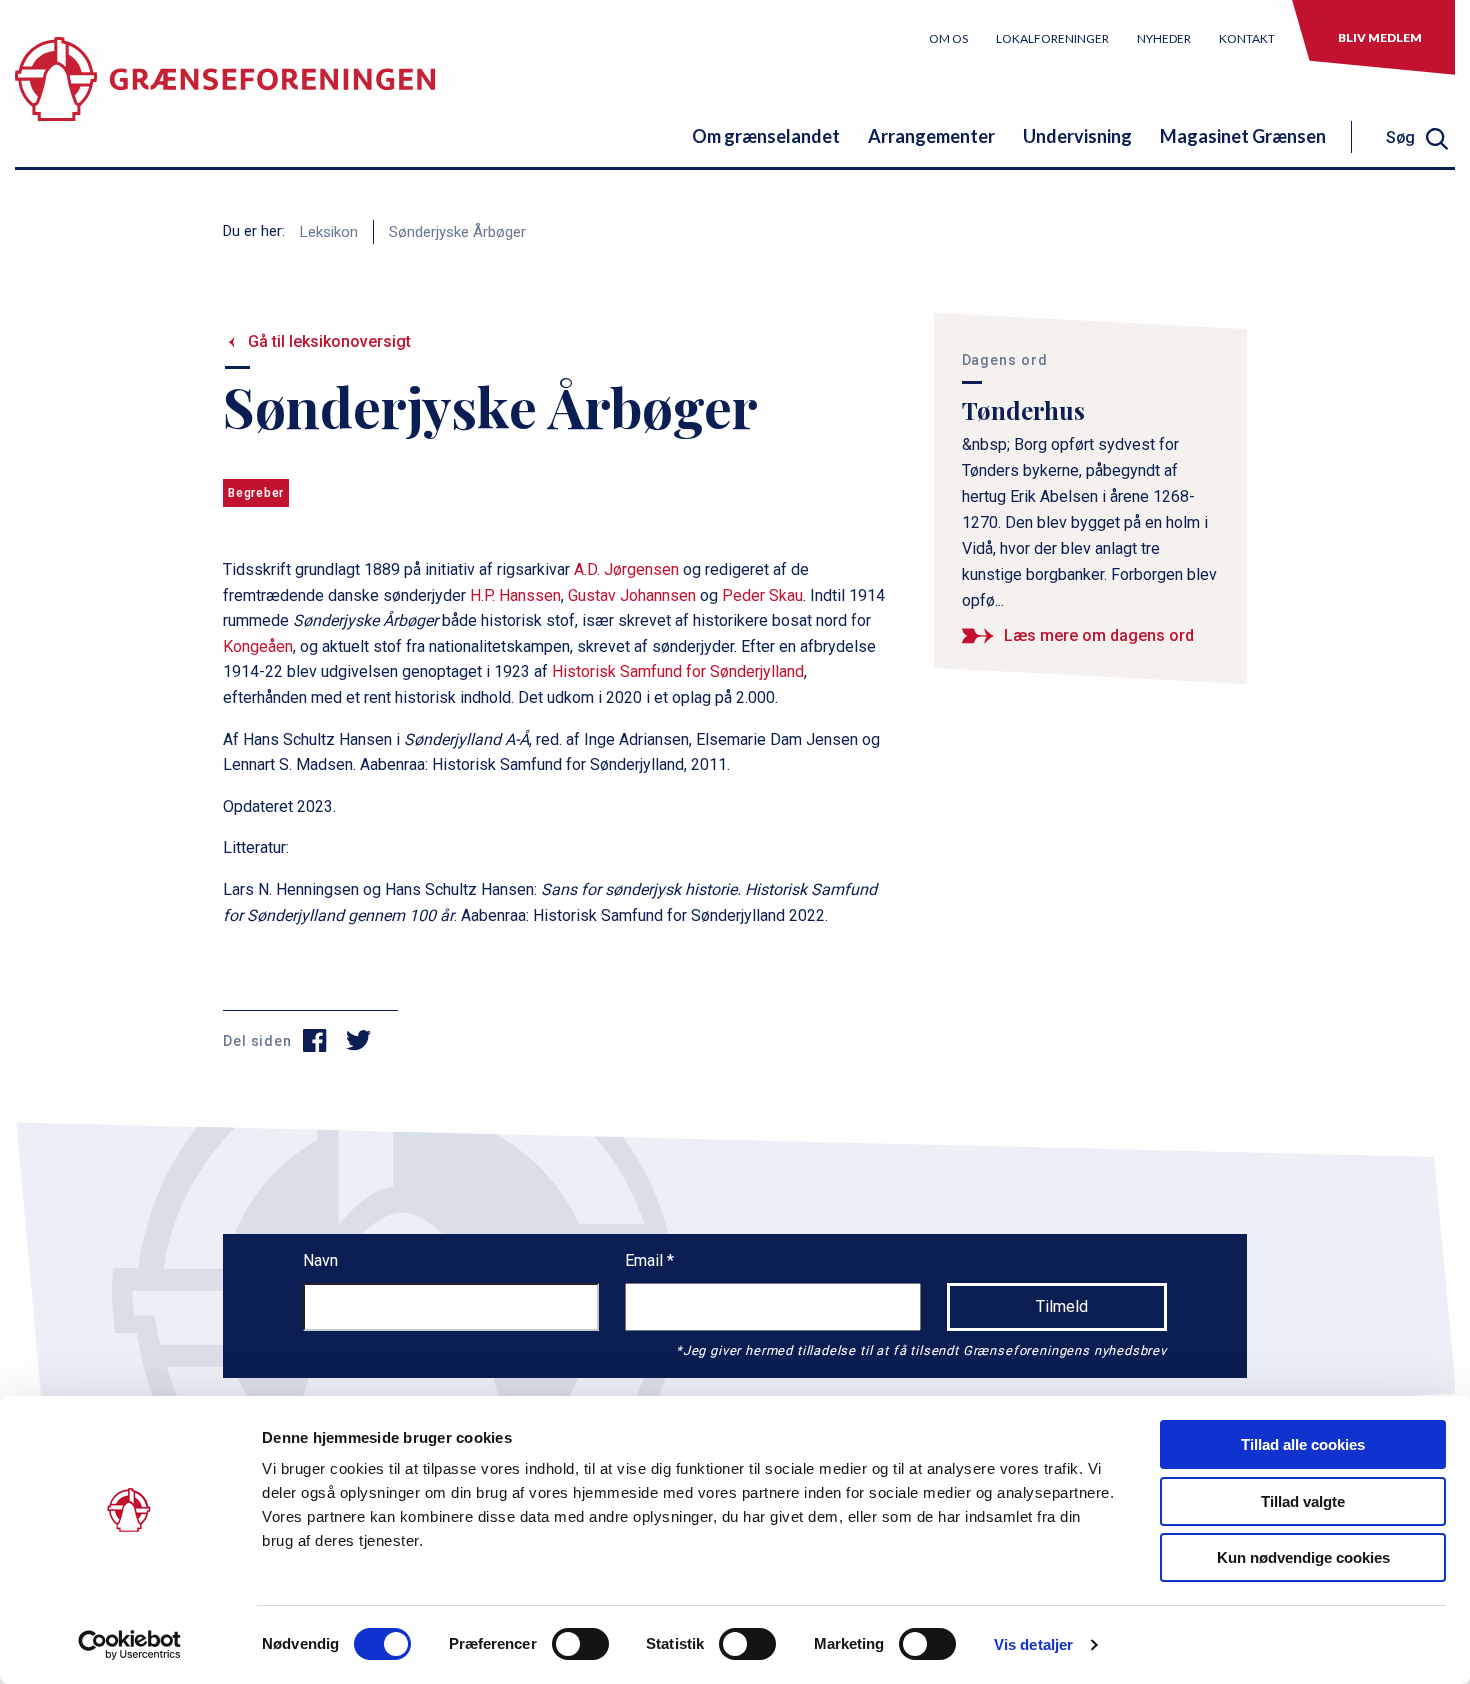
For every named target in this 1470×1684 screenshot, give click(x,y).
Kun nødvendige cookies (1303, 1557)
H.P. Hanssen (515, 595)
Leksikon (329, 232)
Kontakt (1247, 38)
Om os (948, 38)
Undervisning (1077, 136)
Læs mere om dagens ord (1099, 635)
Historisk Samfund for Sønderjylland (678, 671)
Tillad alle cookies (1303, 1444)
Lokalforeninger (1052, 38)
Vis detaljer (1033, 1644)
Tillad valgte (1303, 1501)
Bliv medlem (1380, 37)
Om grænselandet (766, 136)
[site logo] (225, 94)
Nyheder (1164, 38)
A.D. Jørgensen (626, 569)
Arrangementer (931, 136)
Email (646, 1260)
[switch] (580, 1644)
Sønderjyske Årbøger (457, 232)
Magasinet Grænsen (1243, 136)
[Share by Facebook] (315, 1041)
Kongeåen (258, 646)
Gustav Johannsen (632, 595)
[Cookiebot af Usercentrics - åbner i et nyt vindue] (129, 1645)
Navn (320, 1260)
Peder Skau (762, 595)
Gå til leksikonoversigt (329, 341)
